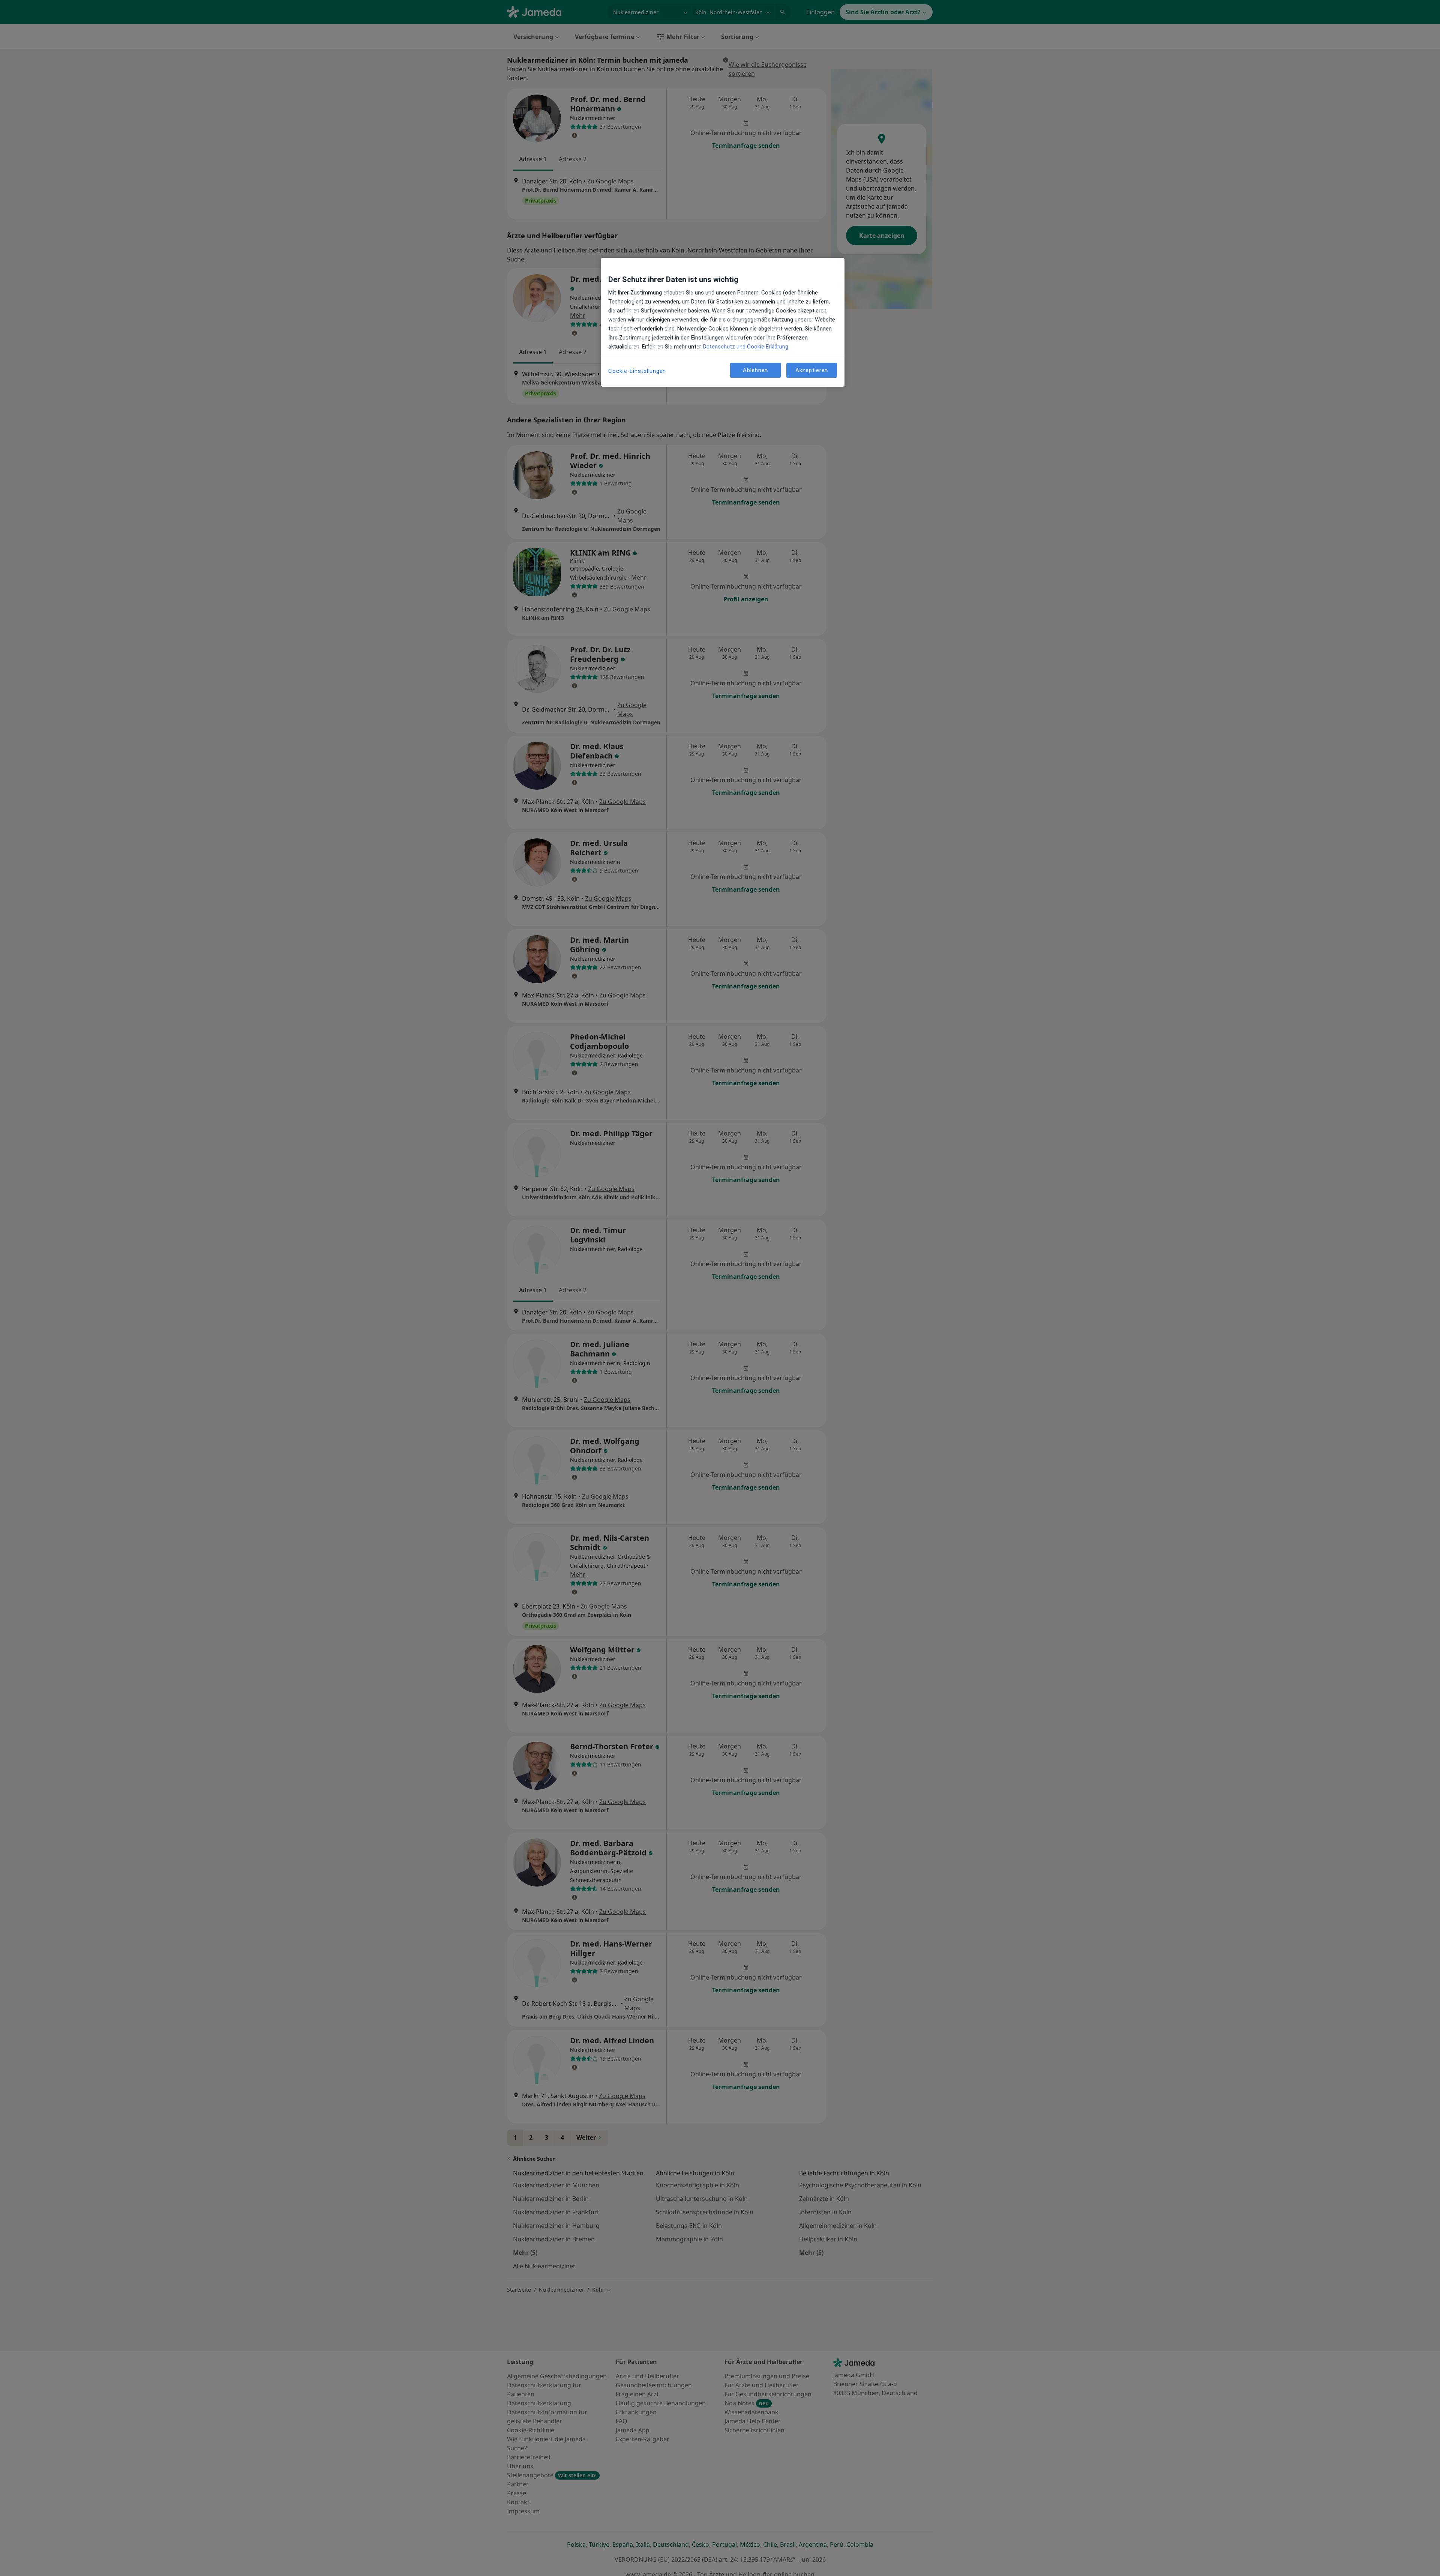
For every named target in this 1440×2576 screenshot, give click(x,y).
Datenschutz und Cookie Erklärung (746, 347)
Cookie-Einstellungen (637, 371)
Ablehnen (755, 370)
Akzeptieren (812, 370)
